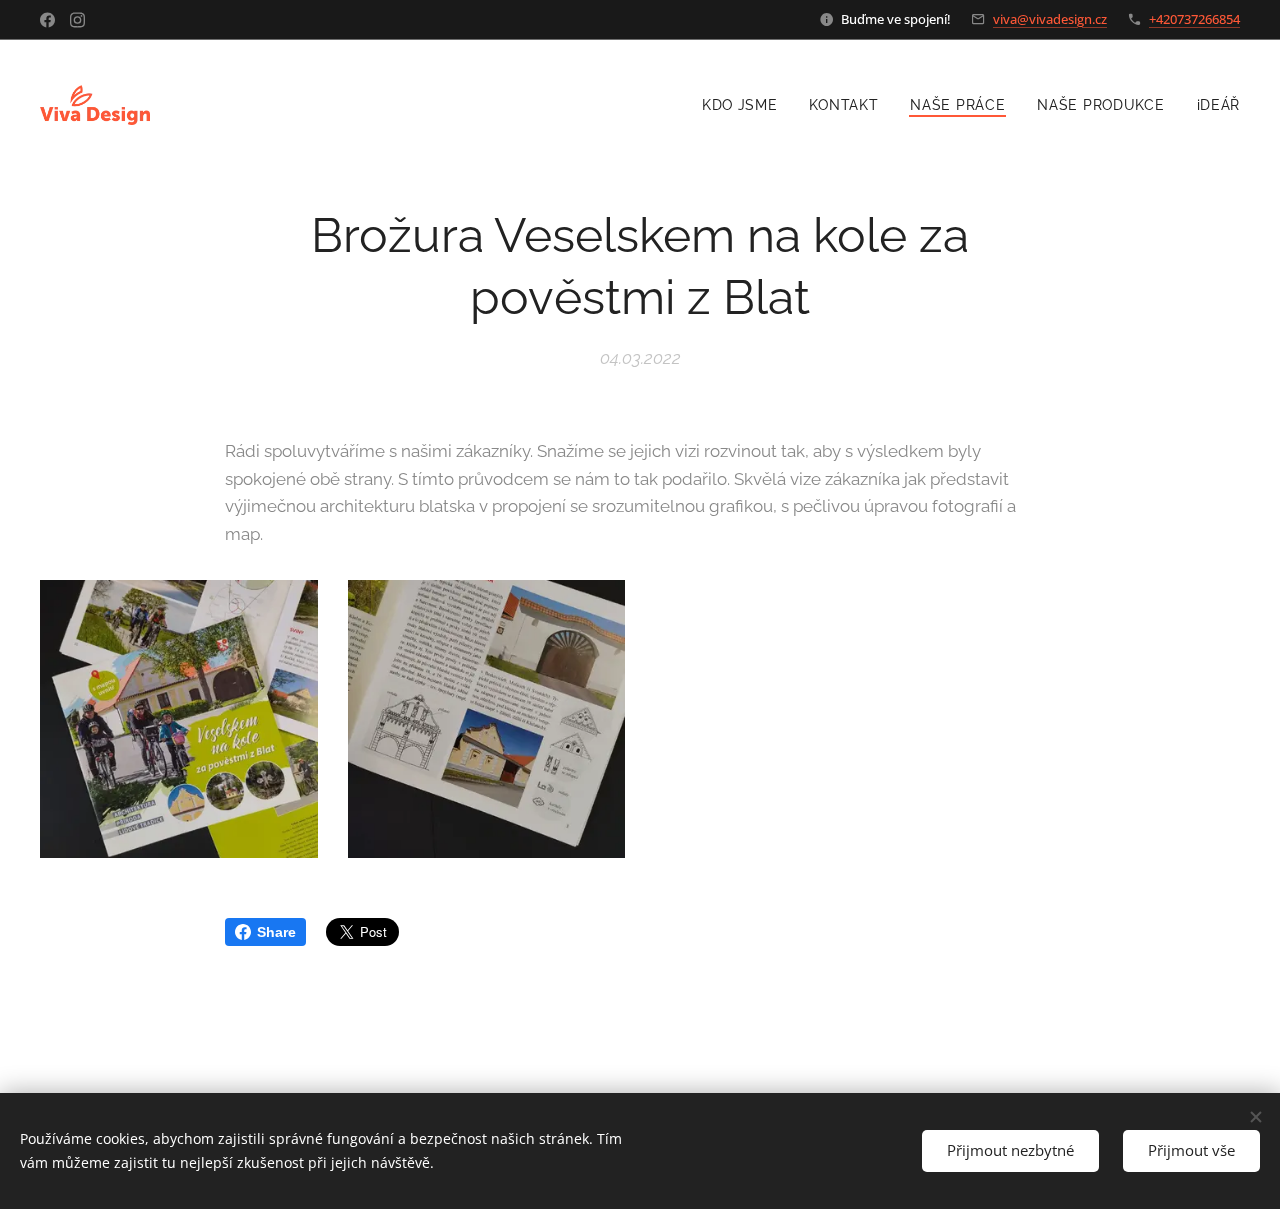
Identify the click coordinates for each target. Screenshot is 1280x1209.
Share (276, 932)
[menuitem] (745, 105)
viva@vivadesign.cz (1050, 19)
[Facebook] (47, 20)
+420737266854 (1194, 19)
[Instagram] (77, 20)
